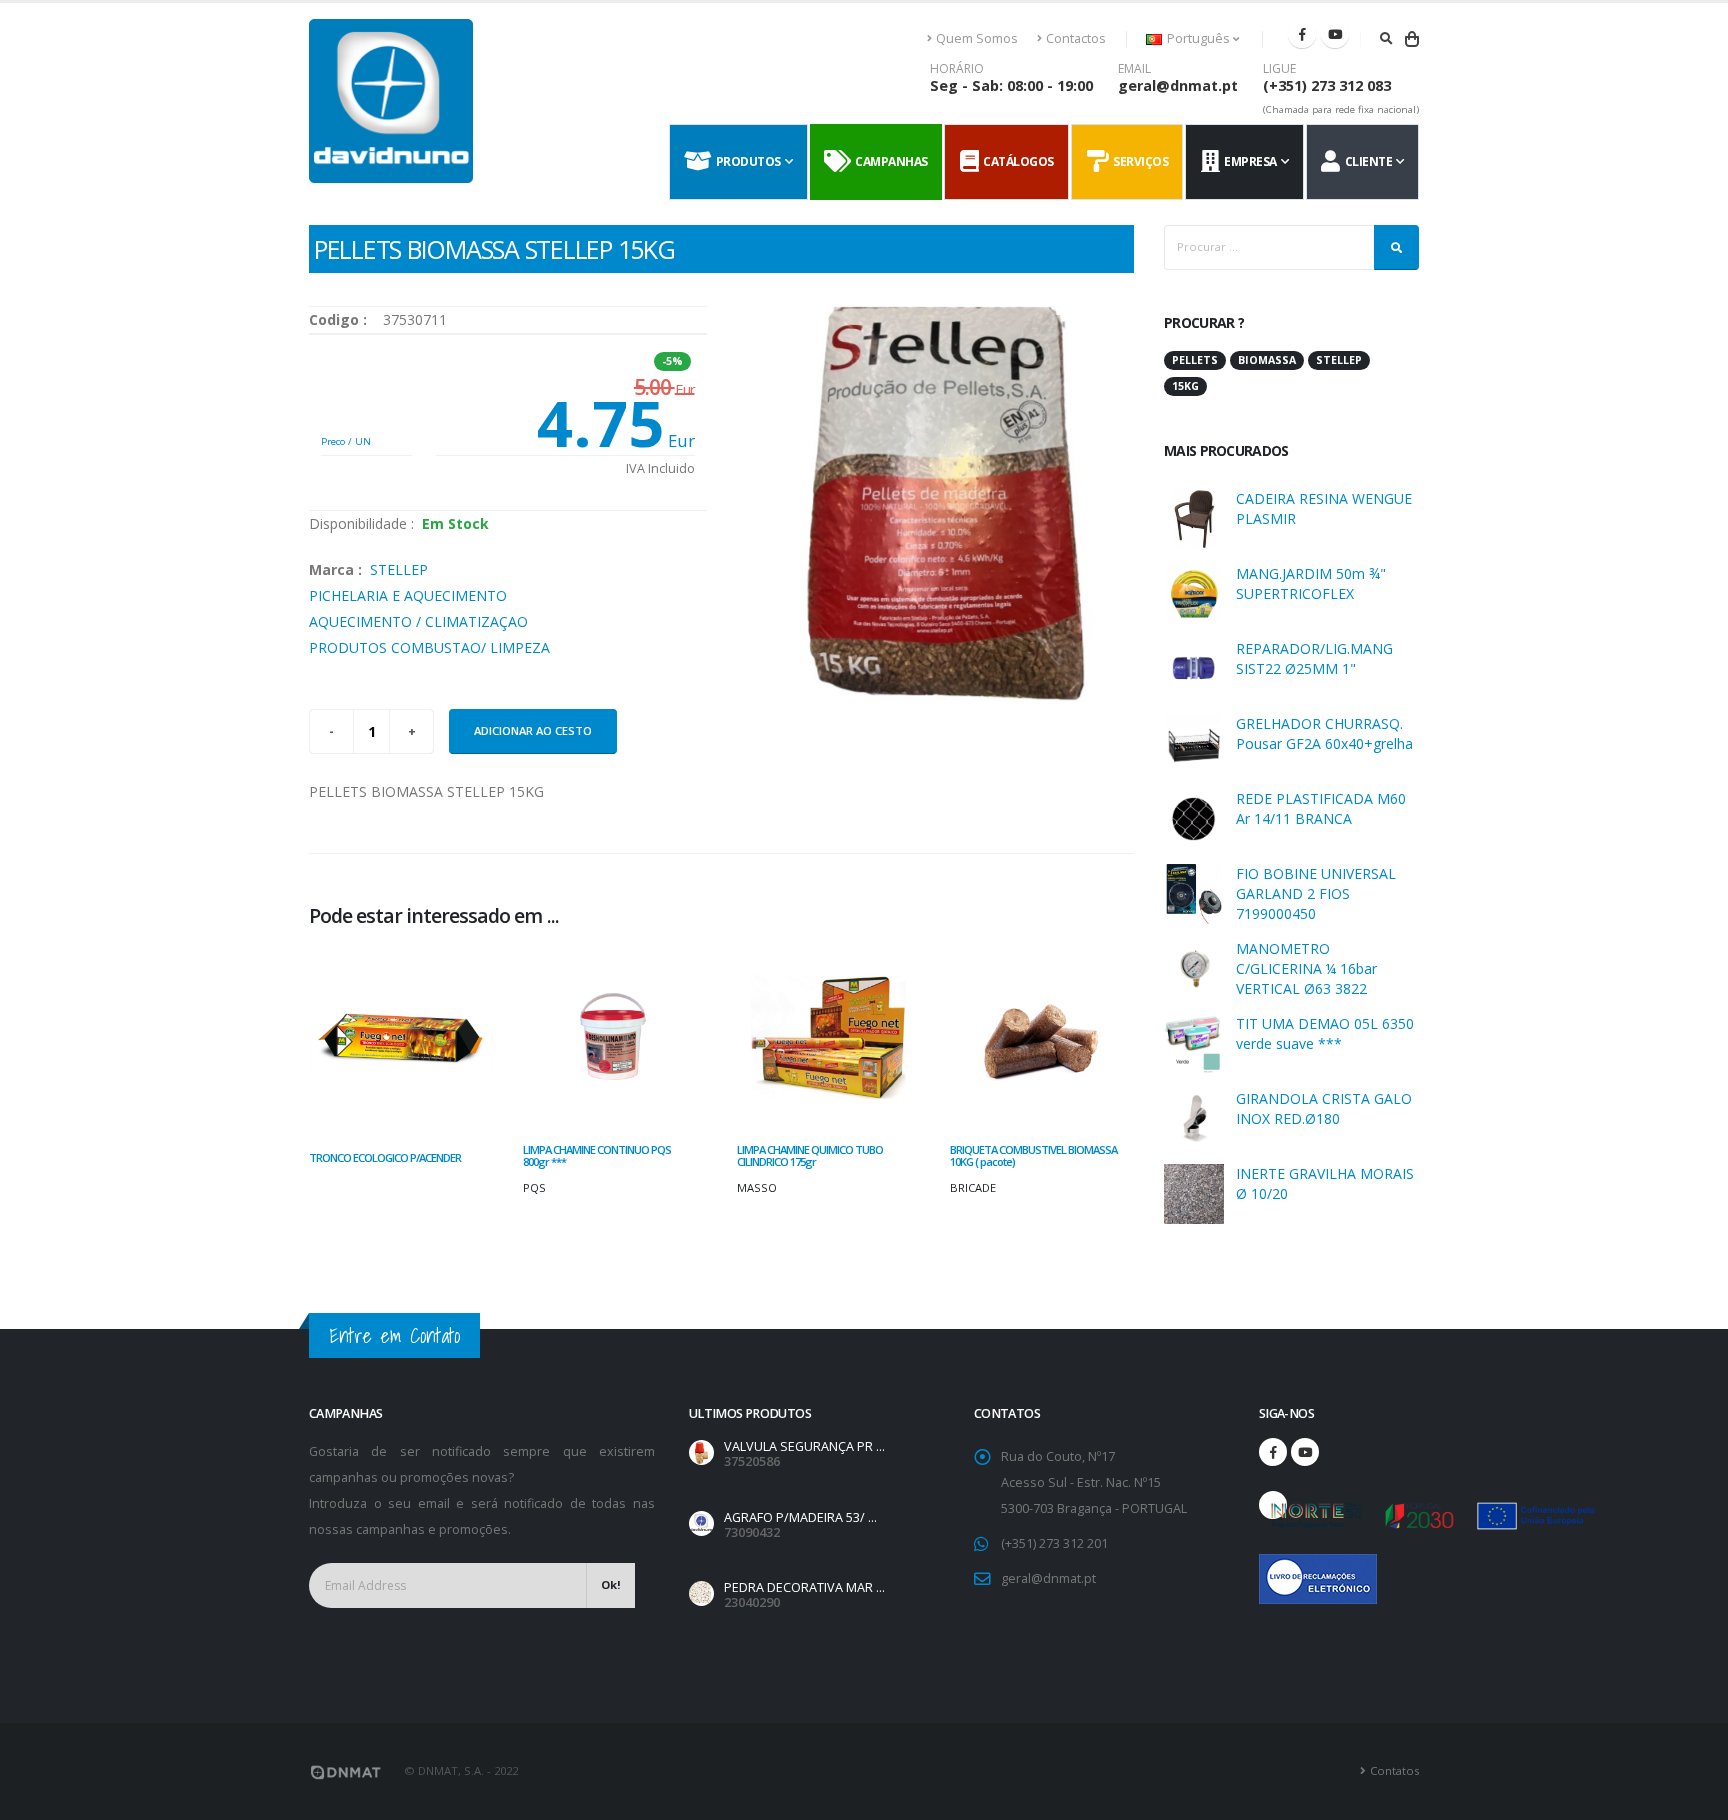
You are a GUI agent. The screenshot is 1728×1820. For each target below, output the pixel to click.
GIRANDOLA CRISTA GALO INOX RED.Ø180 (1324, 1108)
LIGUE (1279, 69)
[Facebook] (1302, 34)
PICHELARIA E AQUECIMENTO (408, 595)
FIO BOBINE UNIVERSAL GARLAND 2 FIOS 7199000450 (1316, 893)
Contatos (1394, 1770)
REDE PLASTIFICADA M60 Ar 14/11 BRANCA (1321, 808)
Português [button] (1198, 38)
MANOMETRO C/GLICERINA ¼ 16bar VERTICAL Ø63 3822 (1306, 968)
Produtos (746, 161)
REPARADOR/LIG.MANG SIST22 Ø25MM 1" (1314, 658)
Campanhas (889, 161)
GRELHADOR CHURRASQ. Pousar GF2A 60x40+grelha (1324, 733)
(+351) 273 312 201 (1054, 1543)
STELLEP (399, 569)
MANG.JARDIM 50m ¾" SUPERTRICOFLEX (1311, 583)
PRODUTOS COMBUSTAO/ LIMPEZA (429, 647)
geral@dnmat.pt (1178, 85)
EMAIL (1134, 69)
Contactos (1076, 38)
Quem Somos (977, 38)
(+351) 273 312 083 (1327, 85)
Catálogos (1016, 161)
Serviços (1138, 161)
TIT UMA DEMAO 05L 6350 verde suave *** (1325, 1033)
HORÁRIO (957, 69)
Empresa (1248, 161)
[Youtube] (1335, 34)
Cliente (1366, 161)
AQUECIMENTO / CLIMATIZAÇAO (418, 621)
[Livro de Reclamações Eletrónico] (1273, 1568)
